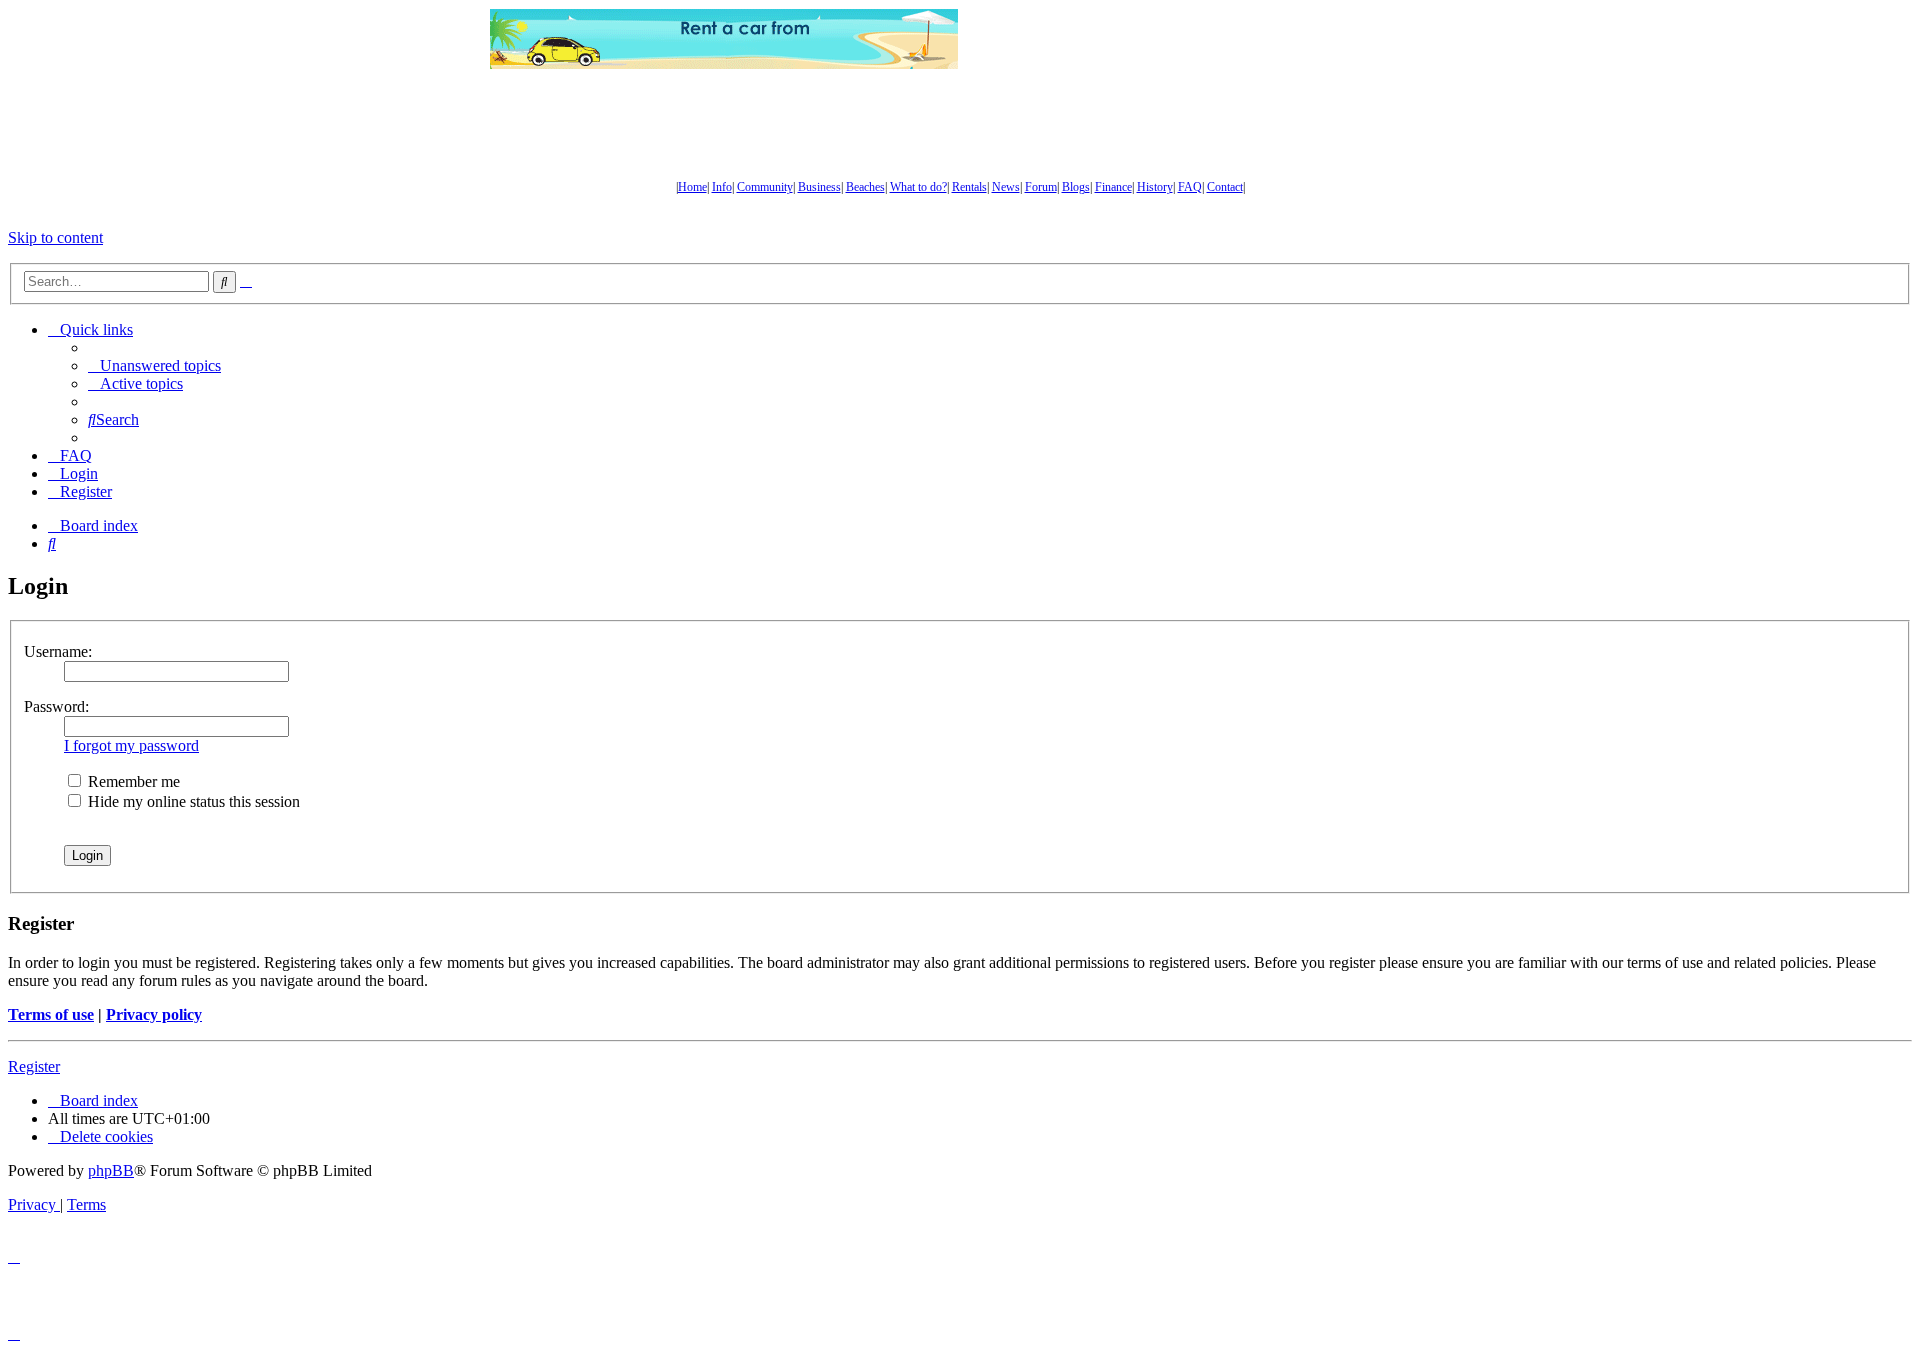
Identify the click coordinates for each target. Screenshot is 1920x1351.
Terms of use (51, 1014)
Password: (56, 706)
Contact (1225, 187)
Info (722, 187)
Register (34, 1066)
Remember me (132, 781)
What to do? (918, 187)
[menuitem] (154, 365)
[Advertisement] (1195, 39)
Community (765, 187)
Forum (1041, 187)
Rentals (969, 187)
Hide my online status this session (192, 801)
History (1155, 187)
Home (692, 187)
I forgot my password (131, 745)
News (1006, 187)
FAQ (1190, 187)
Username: (58, 651)
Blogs (1076, 187)
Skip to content (55, 237)
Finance (1113, 187)
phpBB (111, 1170)
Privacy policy (154, 1014)
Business (819, 187)
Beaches (865, 187)
